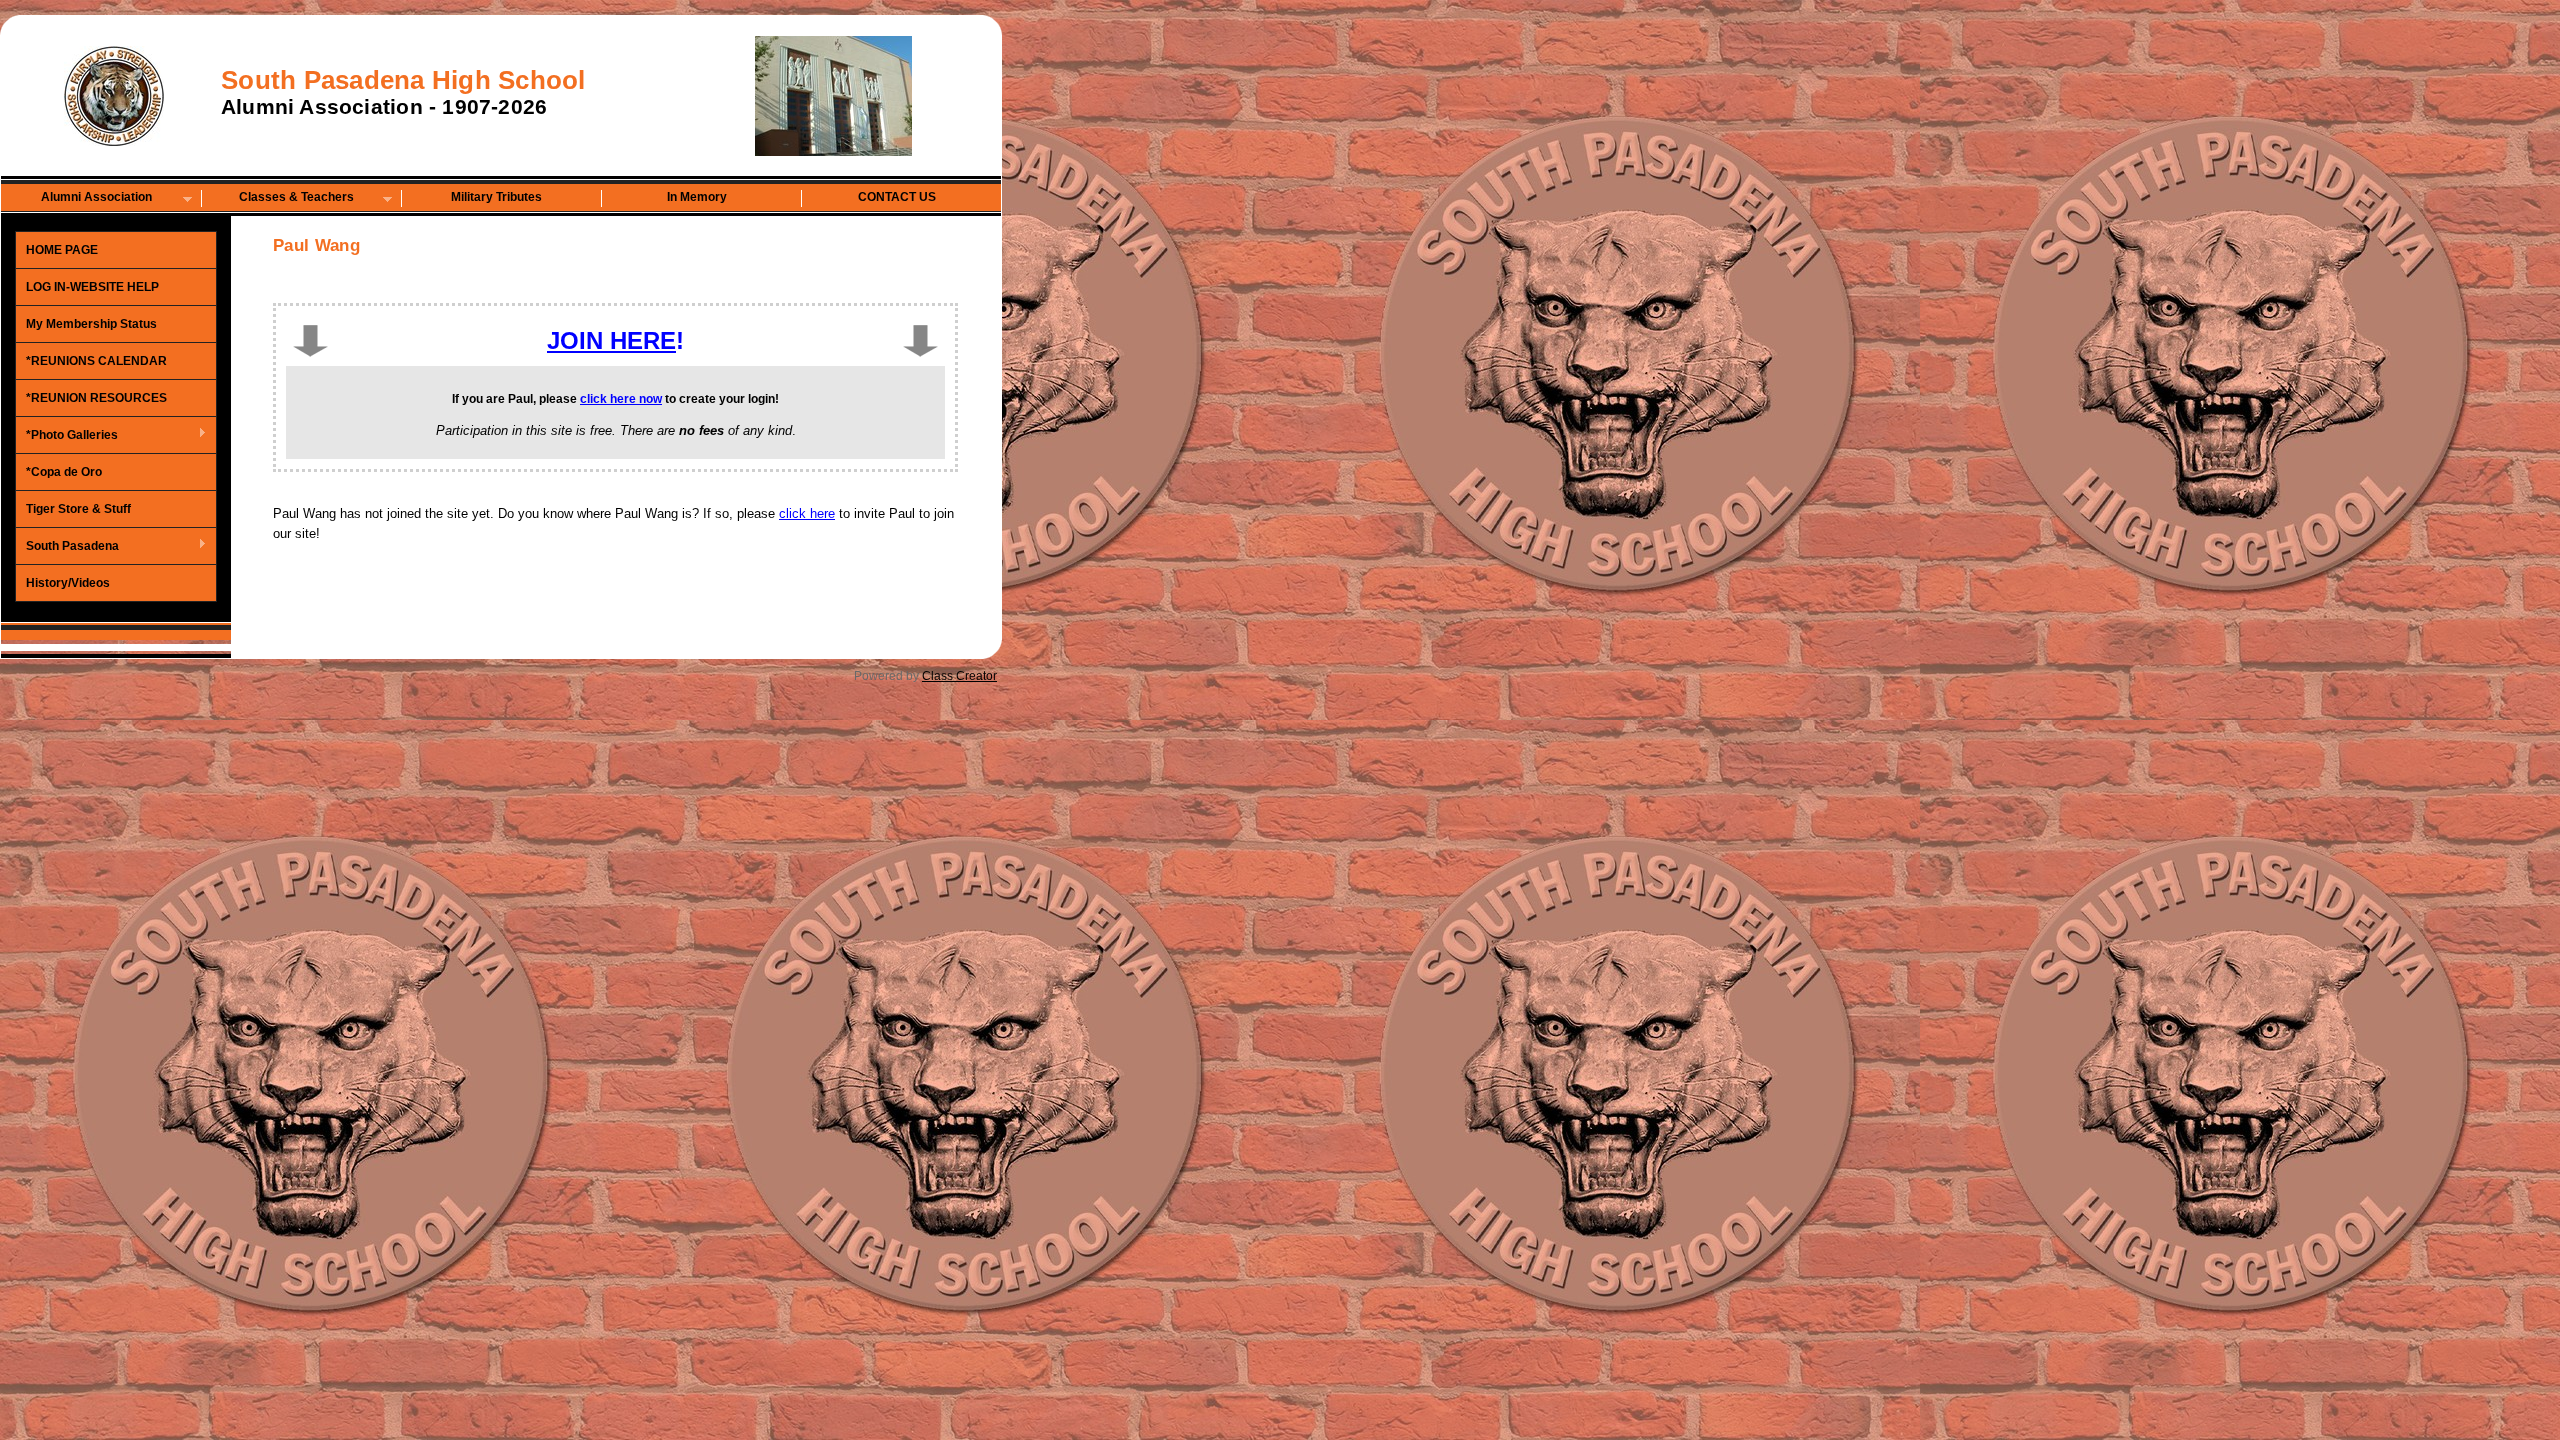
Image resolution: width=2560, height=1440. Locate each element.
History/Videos (68, 583)
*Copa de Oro (64, 472)
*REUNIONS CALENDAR (96, 361)
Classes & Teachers (278, 198)
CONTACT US (897, 197)
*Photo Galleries (67, 436)
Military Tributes (496, 197)
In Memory (697, 197)
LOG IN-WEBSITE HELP (92, 287)
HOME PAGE (62, 250)
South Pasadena (67, 547)
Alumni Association (77, 198)
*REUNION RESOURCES (96, 398)
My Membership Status (91, 324)
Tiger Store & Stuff (78, 509)
